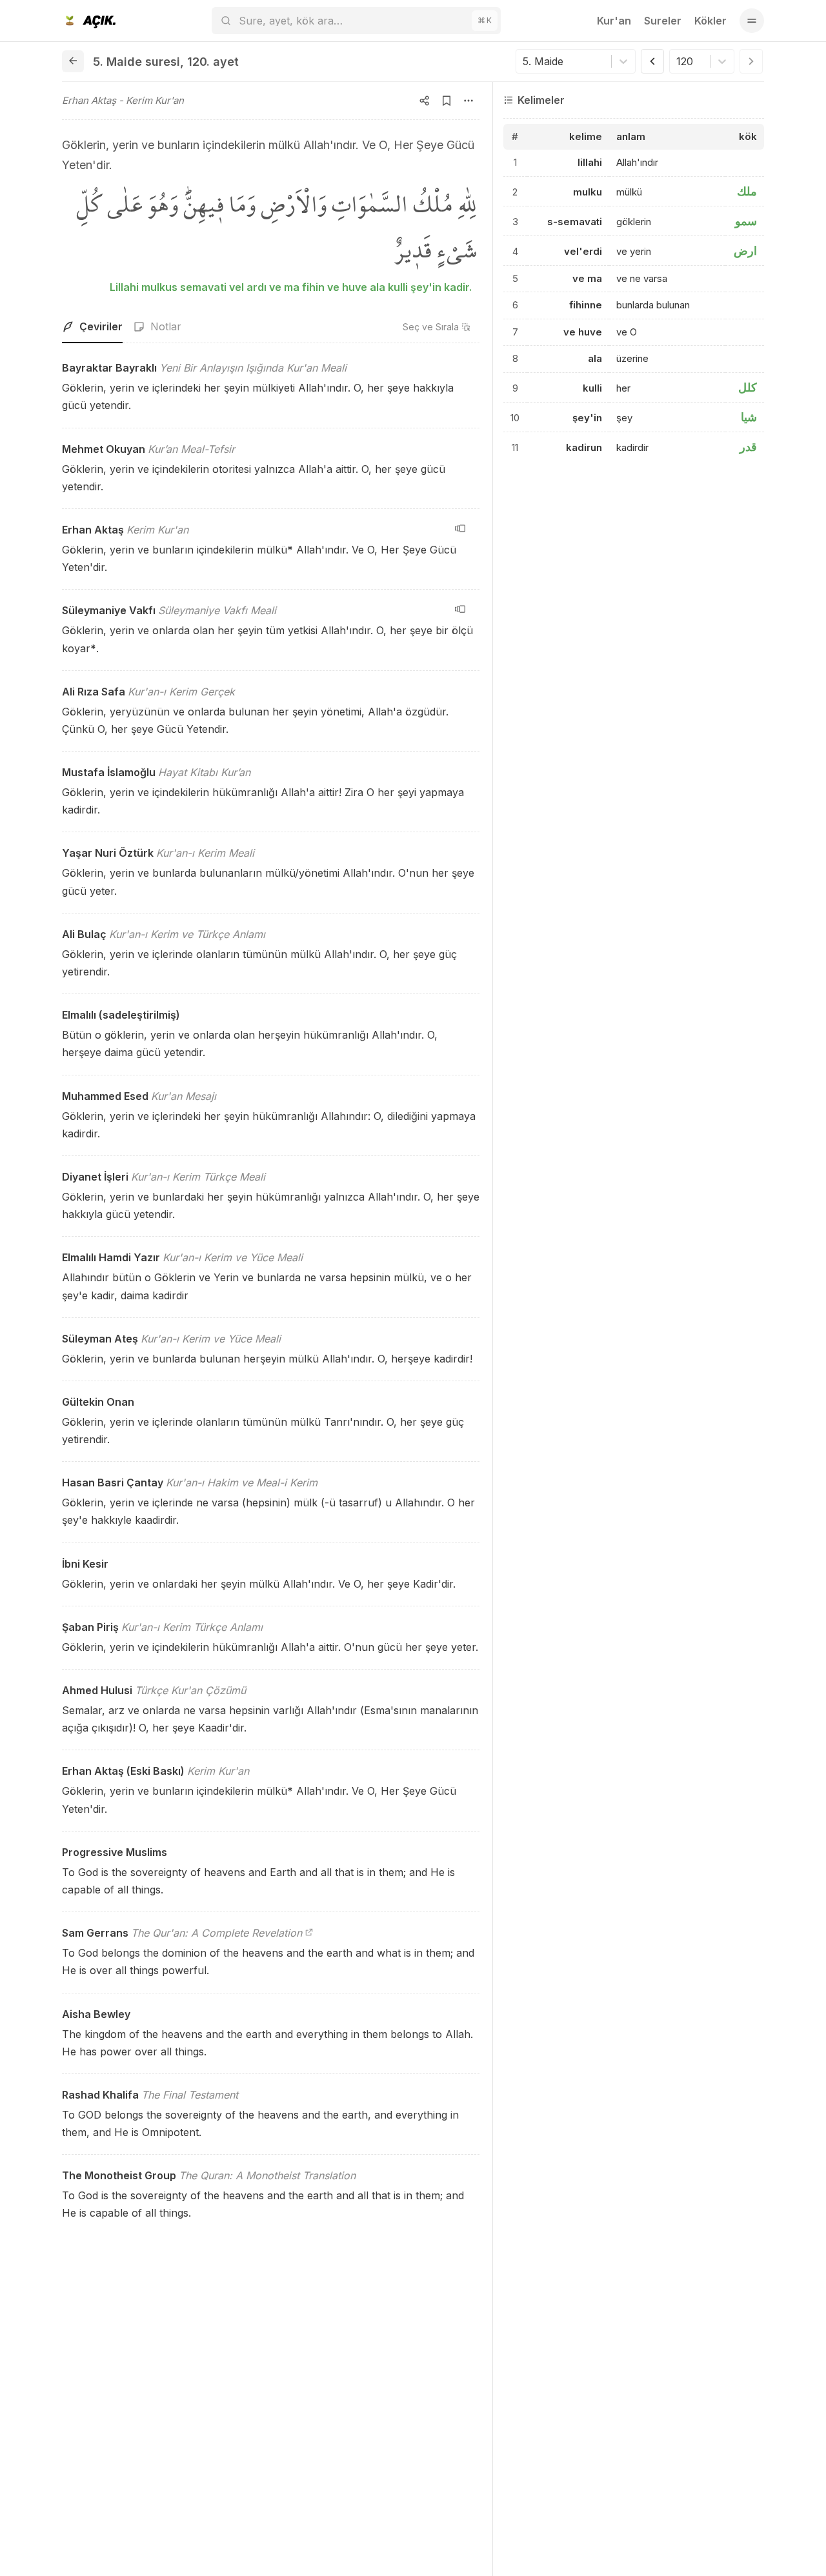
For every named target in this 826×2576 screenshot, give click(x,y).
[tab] (92, 327)
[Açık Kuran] (89, 21)
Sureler (663, 21)
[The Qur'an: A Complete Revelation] (309, 1933)
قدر (748, 447)
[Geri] (73, 61)
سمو (746, 221)
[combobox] (524, 61)
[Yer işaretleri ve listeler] (447, 101)
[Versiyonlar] (460, 528)
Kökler (710, 21)
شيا (749, 417)
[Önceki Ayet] (652, 61)
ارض (745, 251)
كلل (748, 387)
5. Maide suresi (136, 62)
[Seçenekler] (468, 101)
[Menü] (752, 21)
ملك (747, 191)
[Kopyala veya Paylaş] (425, 101)
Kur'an (614, 21)
